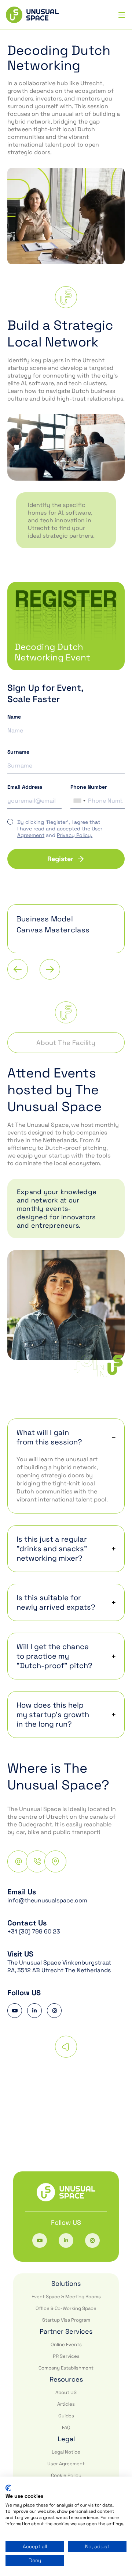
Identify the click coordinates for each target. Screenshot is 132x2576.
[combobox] (79, 801)
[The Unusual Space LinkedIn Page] (34, 2011)
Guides (66, 2416)
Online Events (66, 2344)
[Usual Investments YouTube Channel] (15, 2011)
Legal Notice (66, 2452)
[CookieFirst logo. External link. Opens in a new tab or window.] (8, 2488)
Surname (18, 752)
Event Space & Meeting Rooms (66, 2297)
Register (60, 859)
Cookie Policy (66, 2475)
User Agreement (66, 2464)
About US (66, 2392)
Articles (66, 2404)
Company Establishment (66, 2368)
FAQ (66, 2427)
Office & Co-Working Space (66, 2308)
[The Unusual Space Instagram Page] (54, 2011)
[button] (66, 1442)
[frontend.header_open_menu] (122, 15)
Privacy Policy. (75, 835)
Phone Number (89, 787)
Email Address (25, 787)
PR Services (66, 2356)
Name (14, 717)
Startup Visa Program (66, 2320)
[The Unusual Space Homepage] (32, 15)
